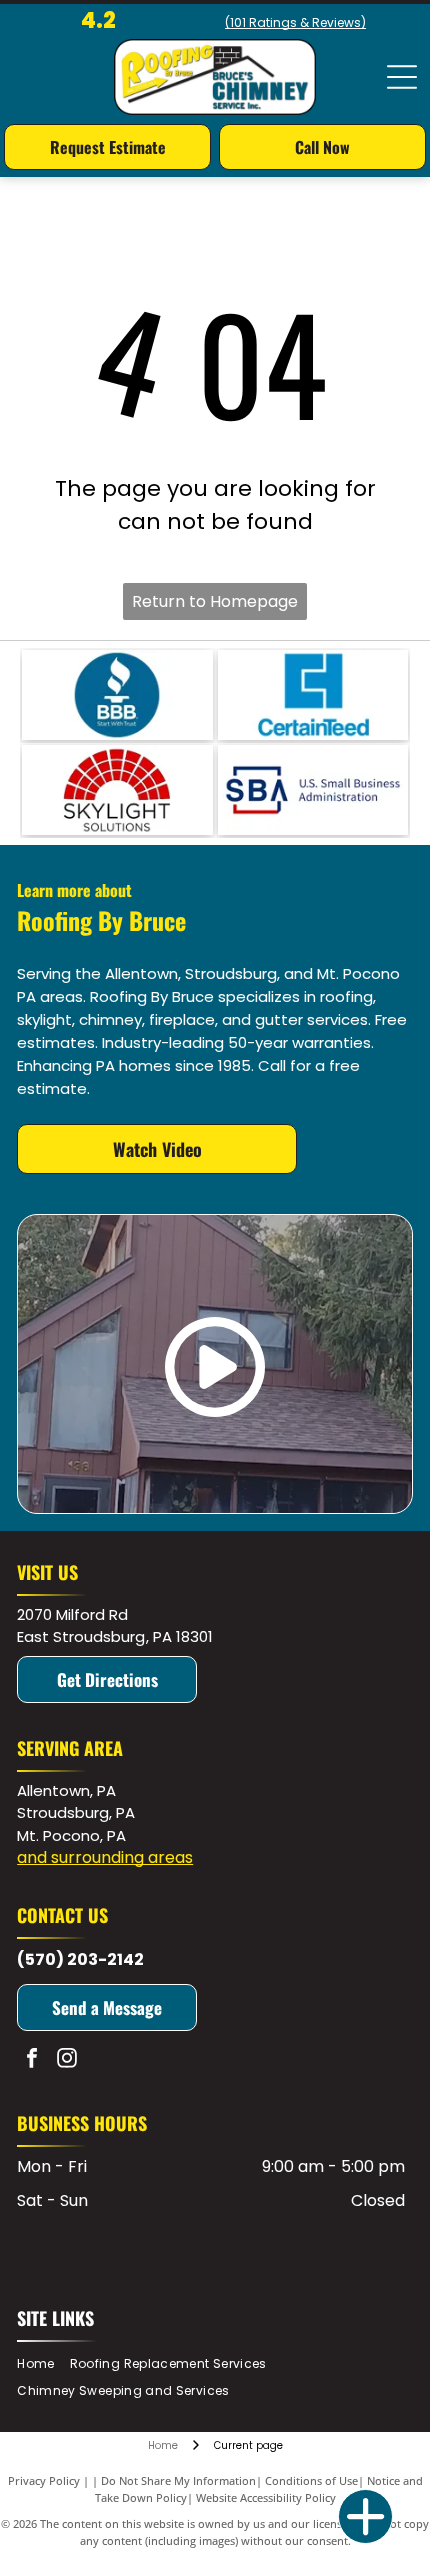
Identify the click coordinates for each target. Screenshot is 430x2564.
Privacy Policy (44, 2480)
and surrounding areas (105, 1857)
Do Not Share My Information (178, 2480)
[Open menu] (402, 77)
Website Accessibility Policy (266, 2497)
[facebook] (32, 2060)
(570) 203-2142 (80, 1959)
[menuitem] (43, 2363)
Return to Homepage (215, 601)
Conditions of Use (311, 2480)
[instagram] (67, 2060)
